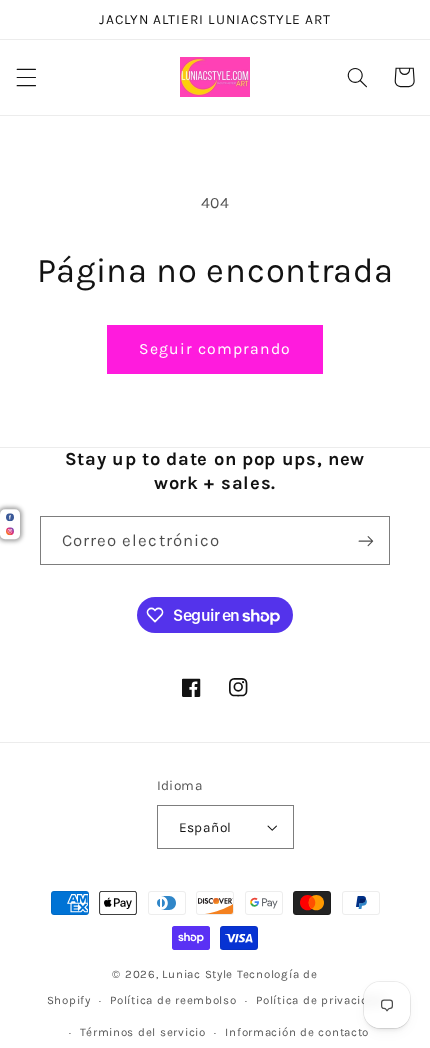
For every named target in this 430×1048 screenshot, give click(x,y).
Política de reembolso (173, 1000)
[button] (26, 77)
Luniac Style (197, 974)
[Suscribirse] (366, 540)
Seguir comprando (215, 349)
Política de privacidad (319, 1000)
